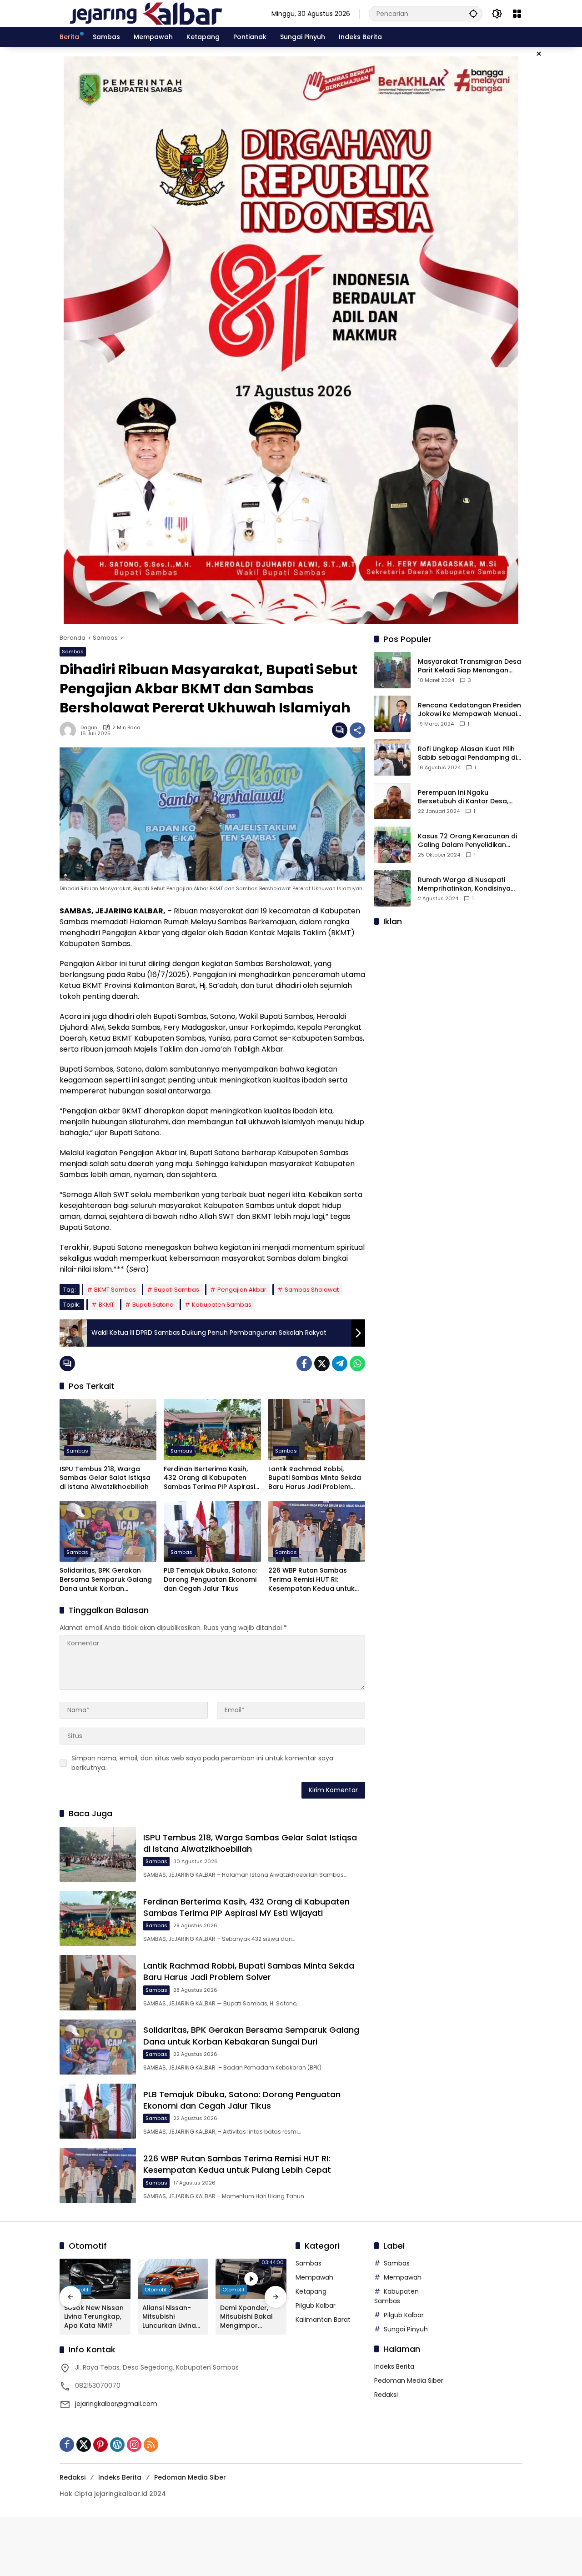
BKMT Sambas (115, 1290)
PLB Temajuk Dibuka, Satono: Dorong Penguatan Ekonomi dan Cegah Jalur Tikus (211, 1579)
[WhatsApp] (357, 1363)
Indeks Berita (394, 2366)
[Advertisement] (448, 992)
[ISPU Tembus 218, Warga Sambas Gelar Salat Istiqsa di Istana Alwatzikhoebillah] (108, 1429)
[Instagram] (134, 2445)
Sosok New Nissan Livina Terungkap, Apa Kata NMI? (94, 2317)
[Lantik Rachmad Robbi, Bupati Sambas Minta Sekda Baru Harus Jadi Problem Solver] (317, 1429)
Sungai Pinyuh (406, 2329)
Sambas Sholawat (312, 1290)
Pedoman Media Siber (409, 2381)
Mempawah (314, 2277)
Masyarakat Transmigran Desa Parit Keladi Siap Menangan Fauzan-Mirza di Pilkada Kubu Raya (469, 666)
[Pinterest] (100, 2445)
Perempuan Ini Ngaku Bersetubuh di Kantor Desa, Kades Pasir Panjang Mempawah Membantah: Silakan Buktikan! (463, 797)
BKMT (106, 1305)
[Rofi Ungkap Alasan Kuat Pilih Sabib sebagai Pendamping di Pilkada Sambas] (392, 757)
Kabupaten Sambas (222, 1305)
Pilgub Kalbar (316, 2305)
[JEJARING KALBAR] (146, 13)
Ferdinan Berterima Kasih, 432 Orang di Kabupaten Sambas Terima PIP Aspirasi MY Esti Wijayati (209, 1478)
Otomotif (156, 2290)
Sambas (73, 652)
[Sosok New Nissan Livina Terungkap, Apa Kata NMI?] (95, 2279)
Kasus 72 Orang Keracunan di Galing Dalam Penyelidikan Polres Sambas (467, 841)
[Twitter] (322, 1363)
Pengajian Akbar (242, 1290)
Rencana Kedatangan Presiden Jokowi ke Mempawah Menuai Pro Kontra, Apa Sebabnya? (469, 710)
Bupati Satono (153, 1305)
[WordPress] (117, 2445)
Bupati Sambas (177, 1290)
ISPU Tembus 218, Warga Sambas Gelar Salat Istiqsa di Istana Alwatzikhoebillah (105, 1478)
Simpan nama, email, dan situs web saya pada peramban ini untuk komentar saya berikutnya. (202, 1763)
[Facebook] (304, 1363)
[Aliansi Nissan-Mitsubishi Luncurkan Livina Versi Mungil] (173, 2279)
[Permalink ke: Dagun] (70, 730)
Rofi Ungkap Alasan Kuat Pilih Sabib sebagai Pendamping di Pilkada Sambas (467, 754)
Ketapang (311, 2291)
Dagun (89, 728)
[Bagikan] (357, 730)
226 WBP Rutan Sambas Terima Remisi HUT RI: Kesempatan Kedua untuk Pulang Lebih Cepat (311, 1580)
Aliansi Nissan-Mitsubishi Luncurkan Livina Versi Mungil (169, 2317)
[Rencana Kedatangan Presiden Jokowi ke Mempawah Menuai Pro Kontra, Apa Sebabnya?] (392, 714)
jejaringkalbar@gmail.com (116, 2404)
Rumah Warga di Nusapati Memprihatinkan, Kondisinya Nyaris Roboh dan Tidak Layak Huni (468, 885)
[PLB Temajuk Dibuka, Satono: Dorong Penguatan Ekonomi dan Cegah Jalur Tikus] (212, 1531)
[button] (473, 13)
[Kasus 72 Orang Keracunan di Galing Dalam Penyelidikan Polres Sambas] (392, 845)
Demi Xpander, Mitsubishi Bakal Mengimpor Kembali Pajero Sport (246, 2317)
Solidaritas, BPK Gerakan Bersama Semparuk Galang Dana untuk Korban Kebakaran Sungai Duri (106, 1580)
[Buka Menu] (517, 14)
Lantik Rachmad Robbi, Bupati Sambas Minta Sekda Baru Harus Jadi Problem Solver (315, 1478)
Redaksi (386, 2395)
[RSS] (151, 2445)
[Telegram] (340, 1363)
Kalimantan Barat (323, 2320)
